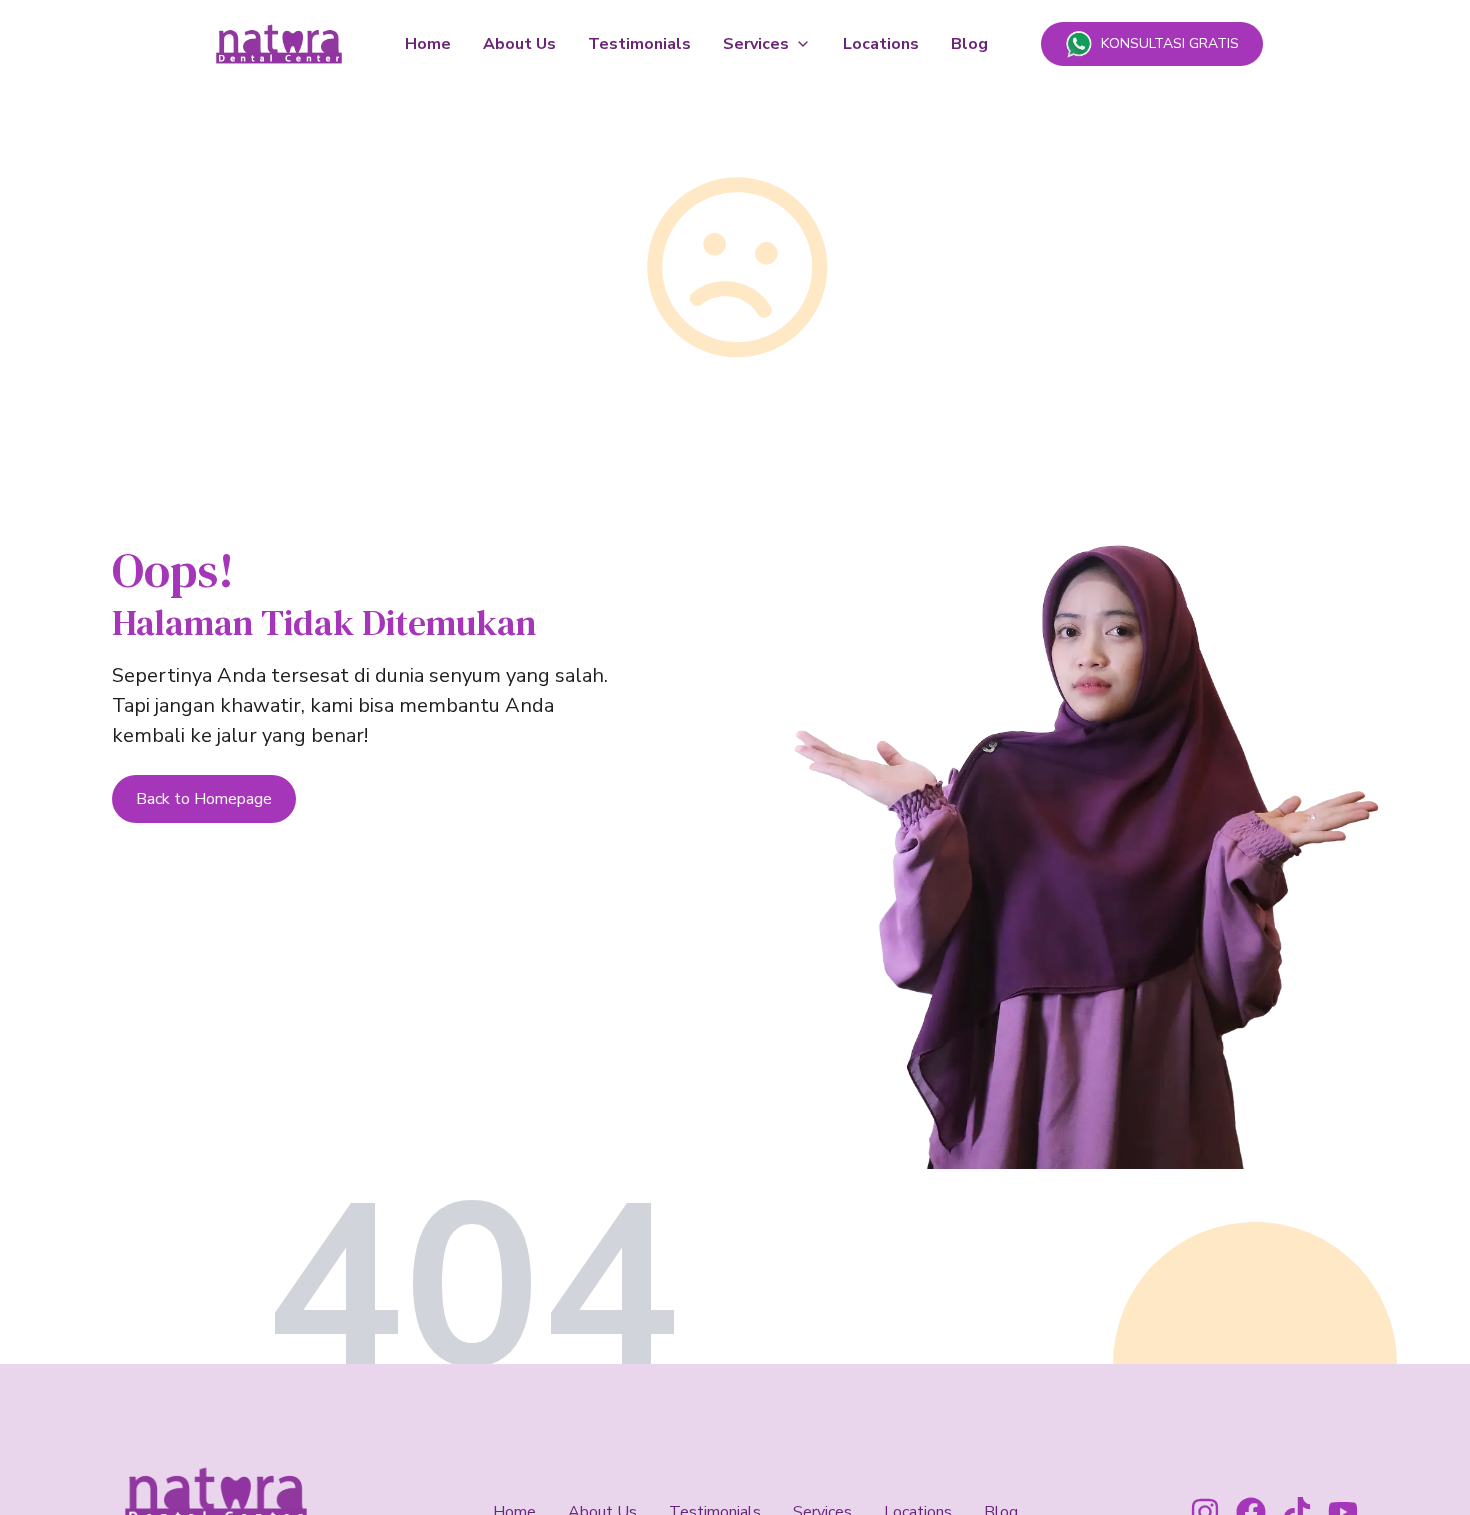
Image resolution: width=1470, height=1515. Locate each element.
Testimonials (639, 44)
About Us (519, 44)
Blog (969, 44)
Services (756, 44)
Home (428, 44)
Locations (881, 44)
